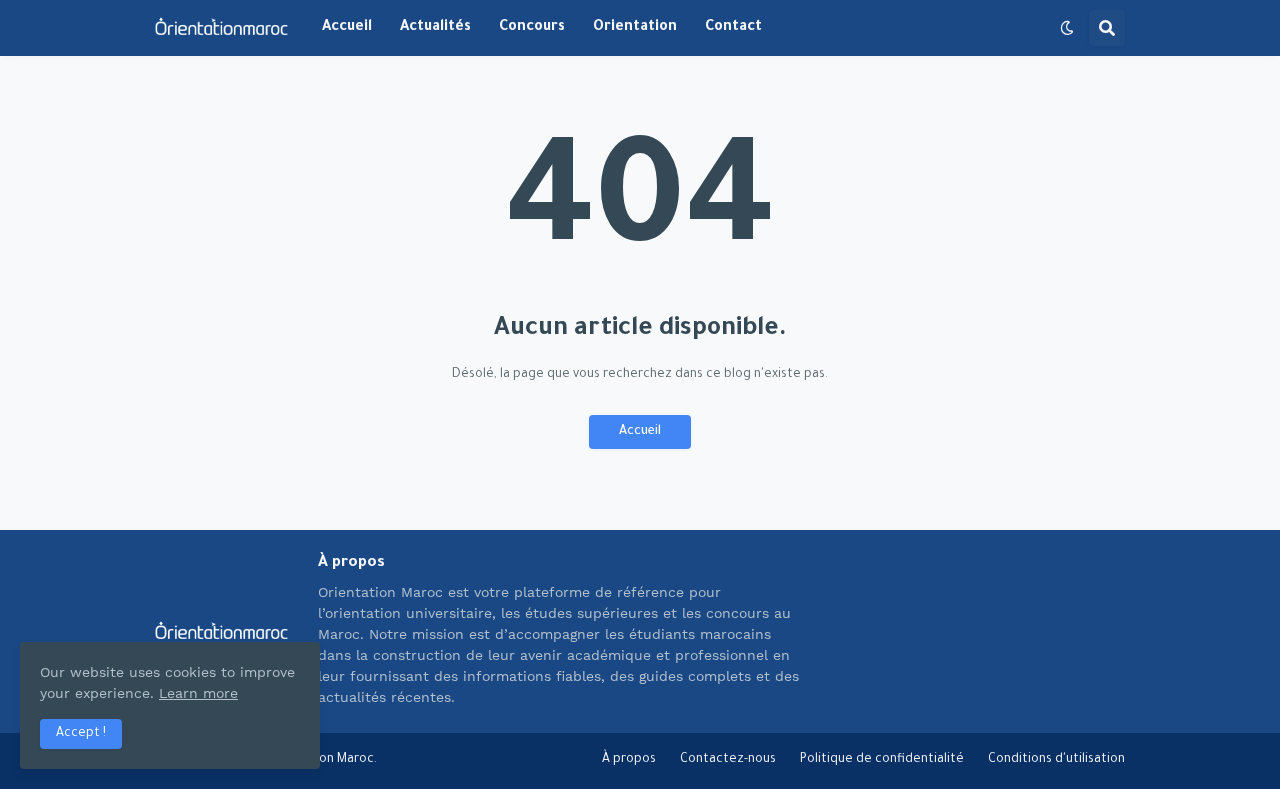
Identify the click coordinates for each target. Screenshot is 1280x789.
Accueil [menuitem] (347, 28)
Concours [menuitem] (532, 28)
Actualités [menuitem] (435, 28)
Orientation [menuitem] (635, 28)
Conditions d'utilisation (1056, 760)
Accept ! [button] (81, 734)
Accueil (640, 432)
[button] (1067, 28)
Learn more (198, 693)
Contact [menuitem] (733, 28)
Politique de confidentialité (882, 760)
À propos (629, 760)
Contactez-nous (728, 760)
